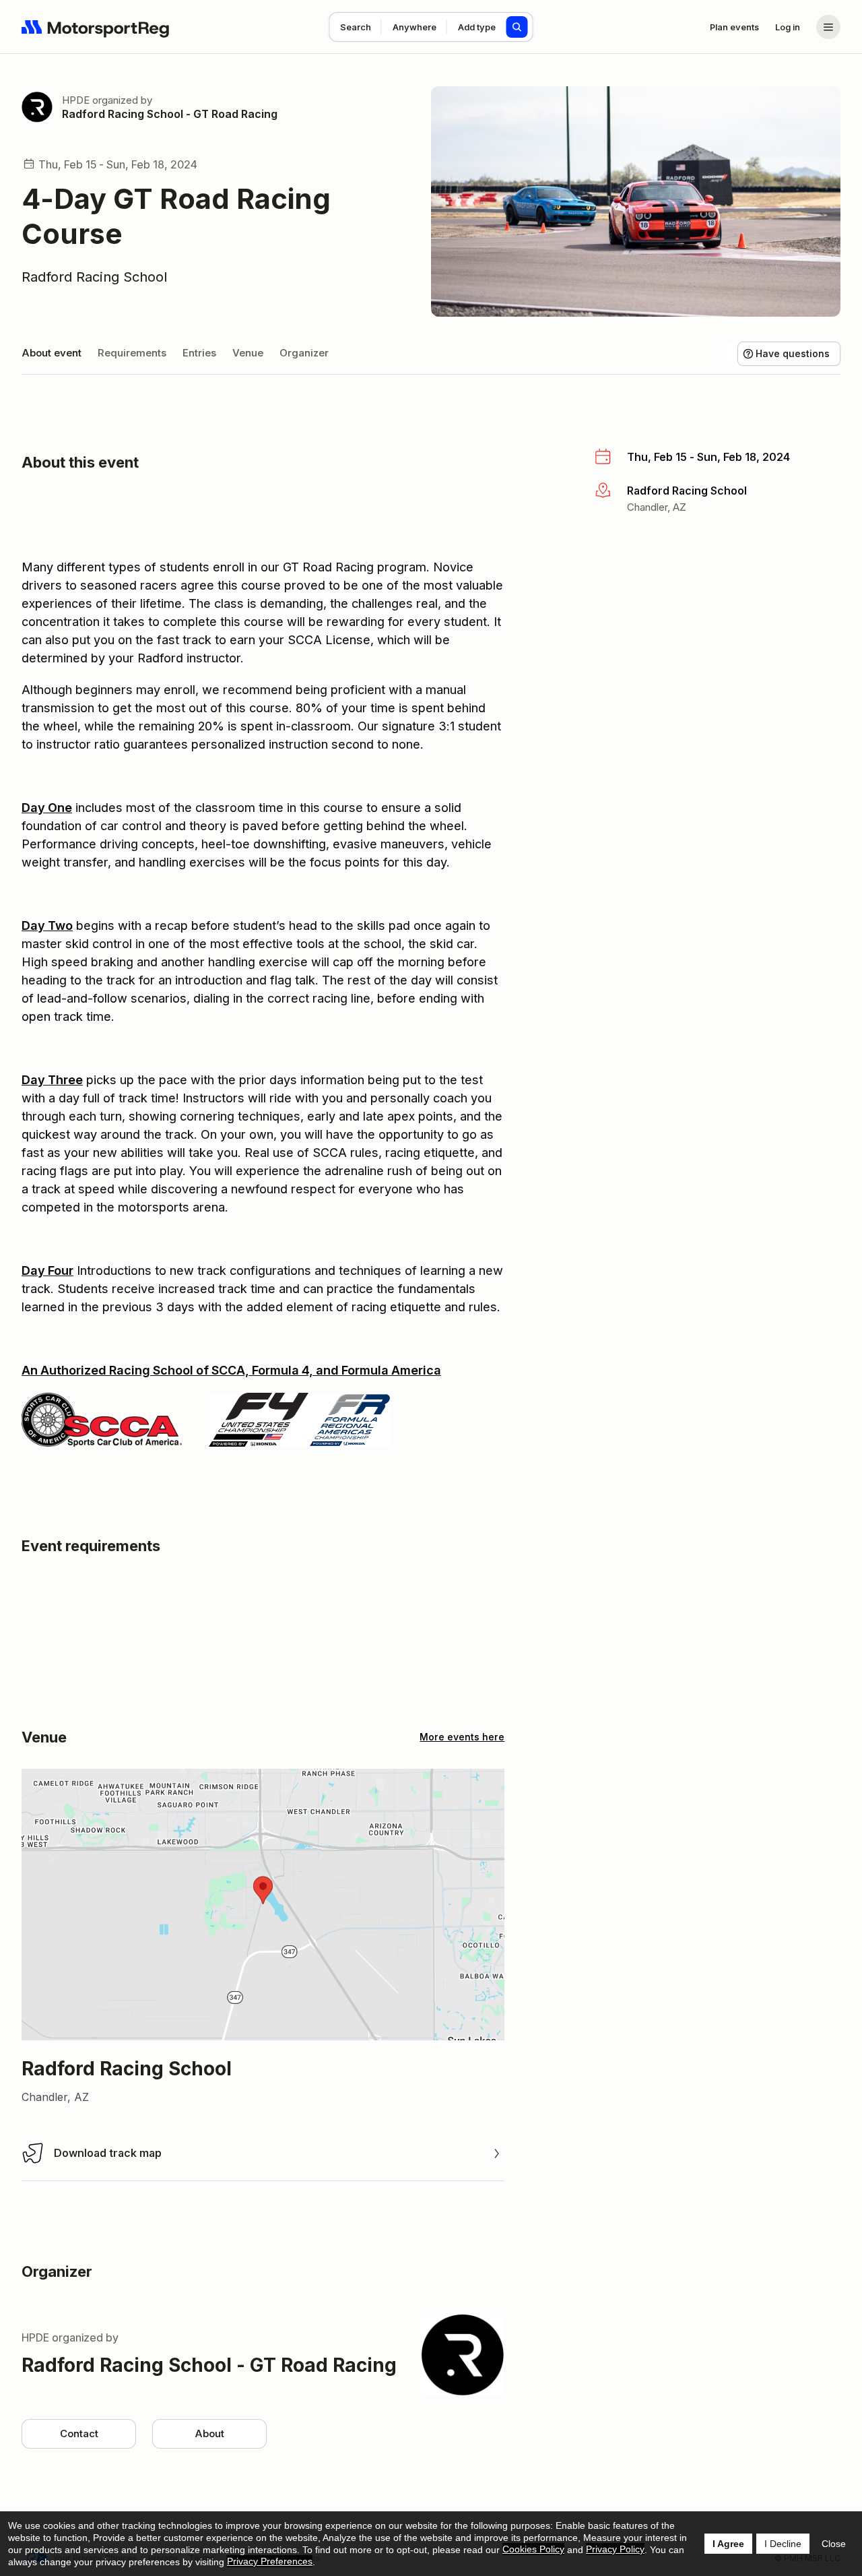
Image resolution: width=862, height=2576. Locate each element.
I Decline (783, 2544)
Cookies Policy (533, 2549)
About (209, 2433)
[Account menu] (828, 27)
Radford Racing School (94, 277)
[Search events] (517, 27)
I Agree (728, 2544)
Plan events (734, 27)
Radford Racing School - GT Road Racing (170, 114)
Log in (788, 27)
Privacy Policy (615, 2549)
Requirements (132, 353)
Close (834, 2544)
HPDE (76, 100)
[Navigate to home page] (96, 27)
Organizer (304, 353)
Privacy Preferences (270, 2561)
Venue (248, 353)
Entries (199, 353)
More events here (462, 1737)
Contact (79, 2433)
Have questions (793, 353)
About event (52, 353)
